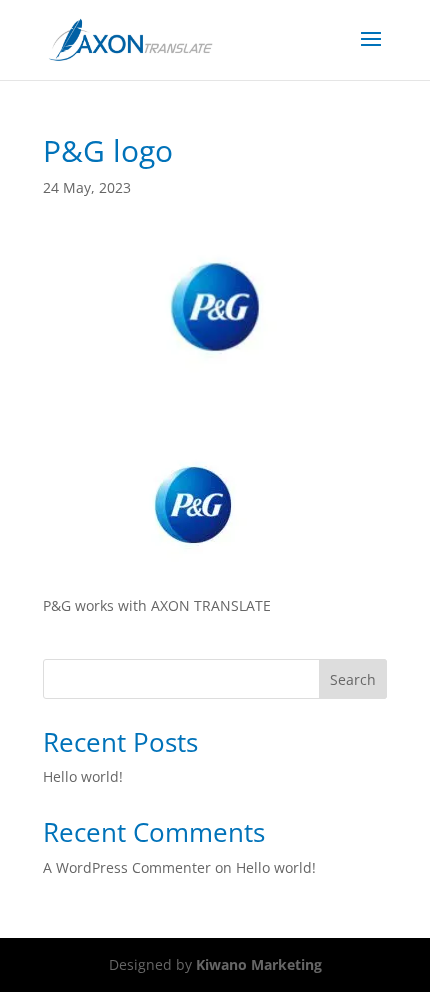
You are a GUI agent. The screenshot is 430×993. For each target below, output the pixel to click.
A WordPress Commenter (127, 867)
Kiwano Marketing (259, 964)
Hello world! (83, 776)
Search (353, 679)
